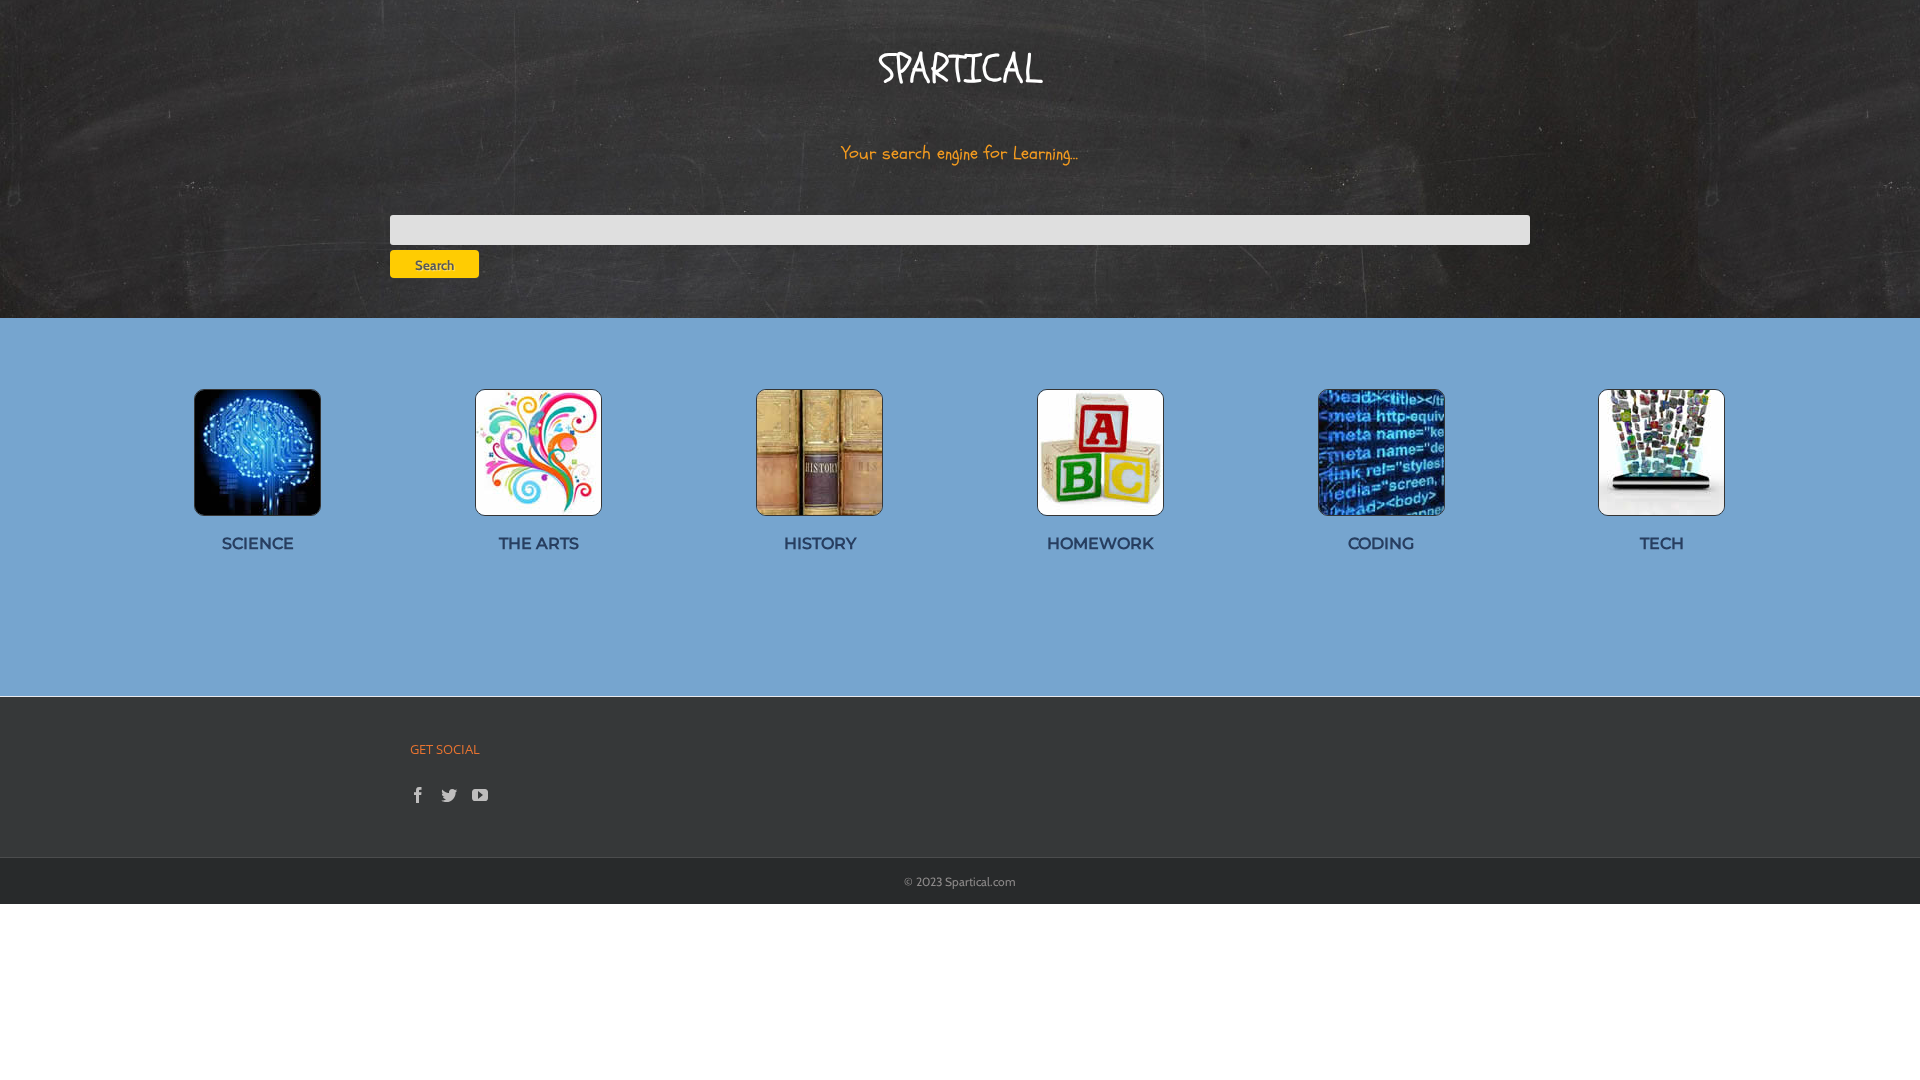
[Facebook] (418, 795)
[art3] (538, 397)
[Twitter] (449, 795)
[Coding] (1381, 397)
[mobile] (1661, 397)
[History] (819, 397)
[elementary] (1100, 397)
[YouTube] (480, 795)
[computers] (257, 397)
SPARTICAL (960, 69)
